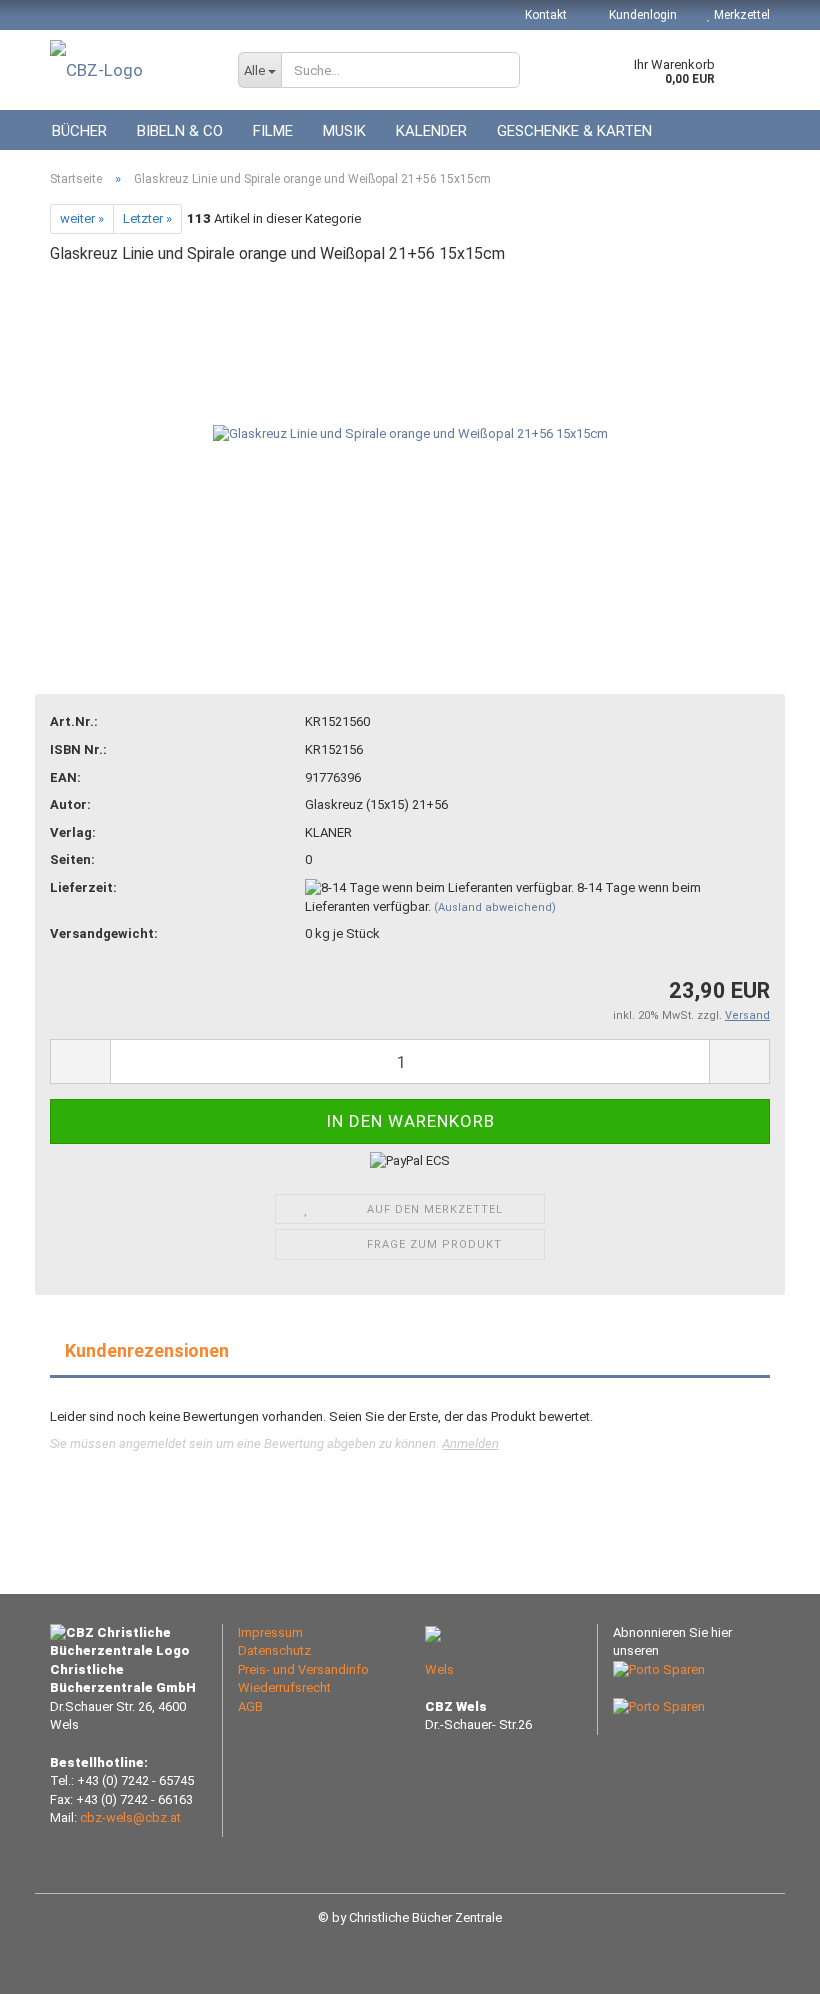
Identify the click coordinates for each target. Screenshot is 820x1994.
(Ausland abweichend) (495, 907)
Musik (344, 131)
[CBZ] (129, 70)
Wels (439, 1669)
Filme (273, 131)
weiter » (82, 218)
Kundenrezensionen (147, 1350)
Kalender (431, 131)
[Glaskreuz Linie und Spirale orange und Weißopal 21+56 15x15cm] (410, 433)
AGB (250, 1706)
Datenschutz (274, 1650)
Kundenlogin (641, 15)
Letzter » (147, 218)
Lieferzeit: (83, 887)
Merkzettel (740, 15)
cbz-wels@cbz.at (130, 1817)
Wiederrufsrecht (284, 1687)
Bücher (79, 131)
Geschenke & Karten (574, 131)
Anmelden (470, 1443)
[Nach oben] (765, 1964)
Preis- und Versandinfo (303, 1669)
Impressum (270, 1632)
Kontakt (546, 15)
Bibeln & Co (180, 131)
